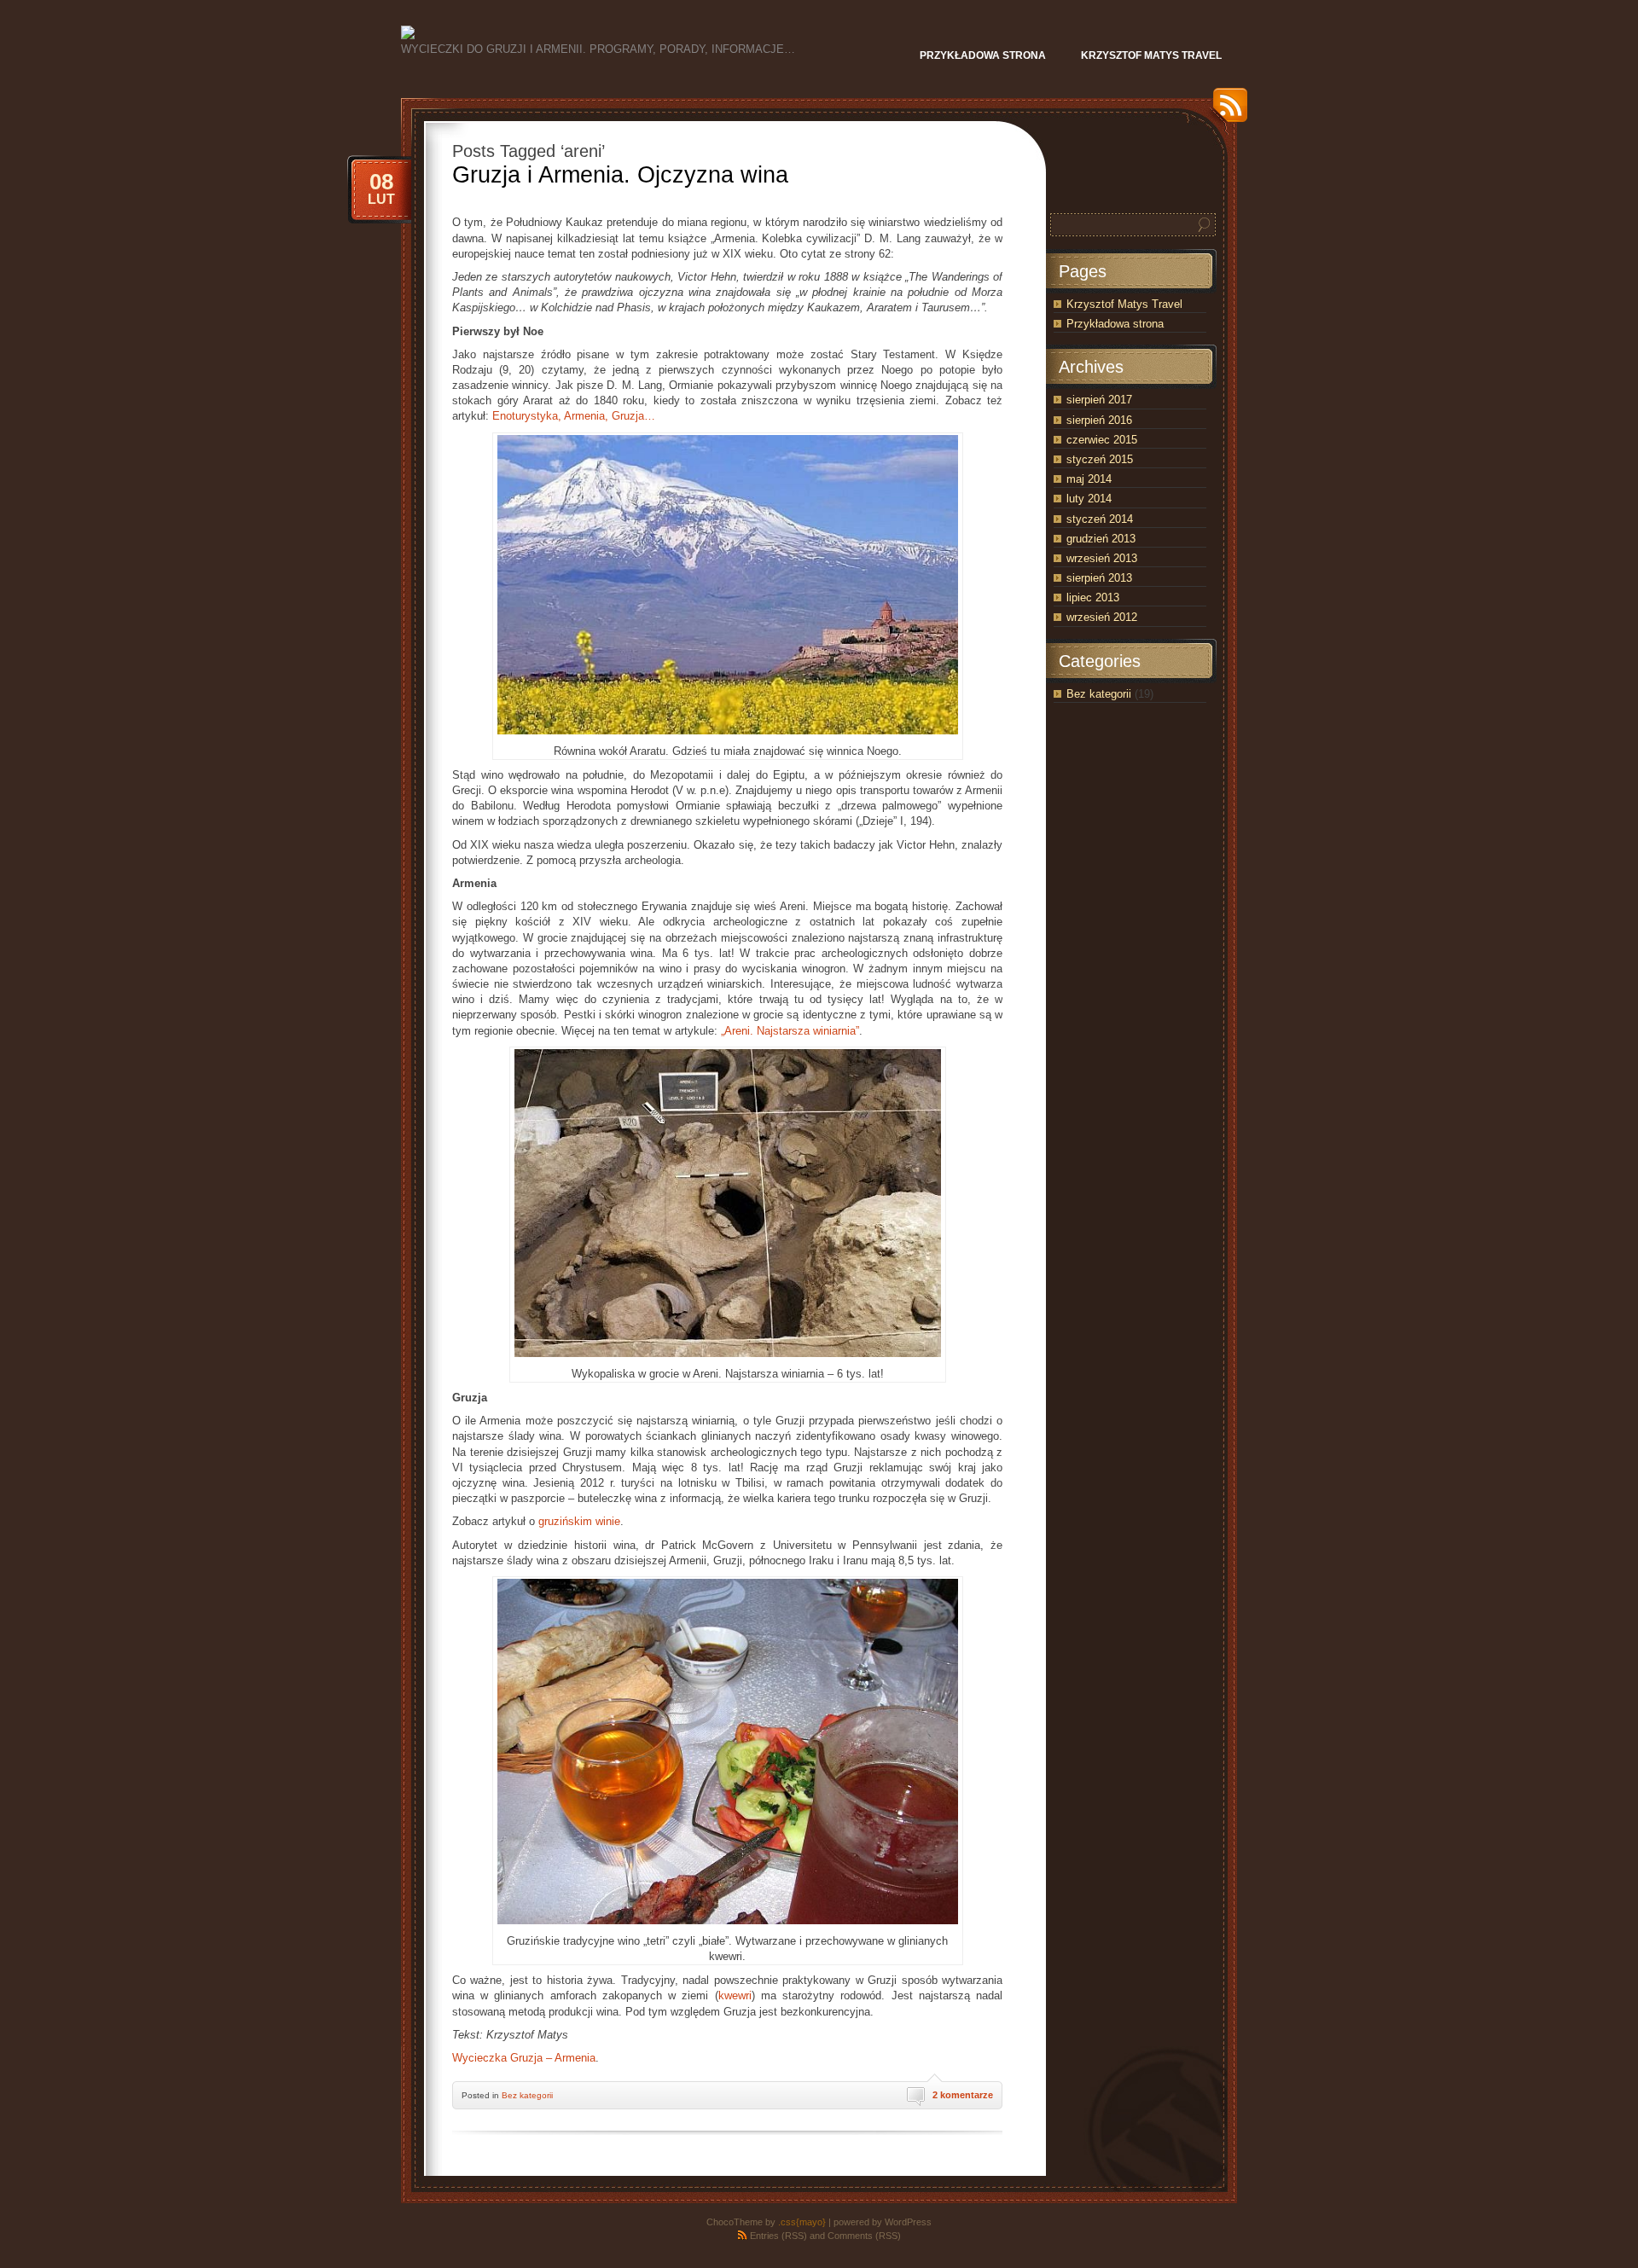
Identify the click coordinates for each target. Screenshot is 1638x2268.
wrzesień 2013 (1102, 558)
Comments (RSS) (864, 2236)
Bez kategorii (527, 2095)
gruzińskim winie (579, 1521)
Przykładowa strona (1115, 324)
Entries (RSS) (778, 2236)
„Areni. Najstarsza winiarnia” (790, 1031)
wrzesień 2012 (1102, 617)
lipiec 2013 (1093, 597)
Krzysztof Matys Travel (1124, 304)
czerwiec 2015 (1102, 440)
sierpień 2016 (1099, 420)
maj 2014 (1089, 479)
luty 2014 (1089, 499)
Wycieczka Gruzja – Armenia (524, 2058)
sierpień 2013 (1099, 578)
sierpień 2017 (1099, 400)
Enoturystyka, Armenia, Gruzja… (574, 416)
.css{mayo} (802, 2222)
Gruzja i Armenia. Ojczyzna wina (620, 175)
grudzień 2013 (1101, 539)
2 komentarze (963, 2095)
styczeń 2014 (1100, 519)
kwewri (735, 1995)
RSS (1226, 111)
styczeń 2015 (1100, 459)
